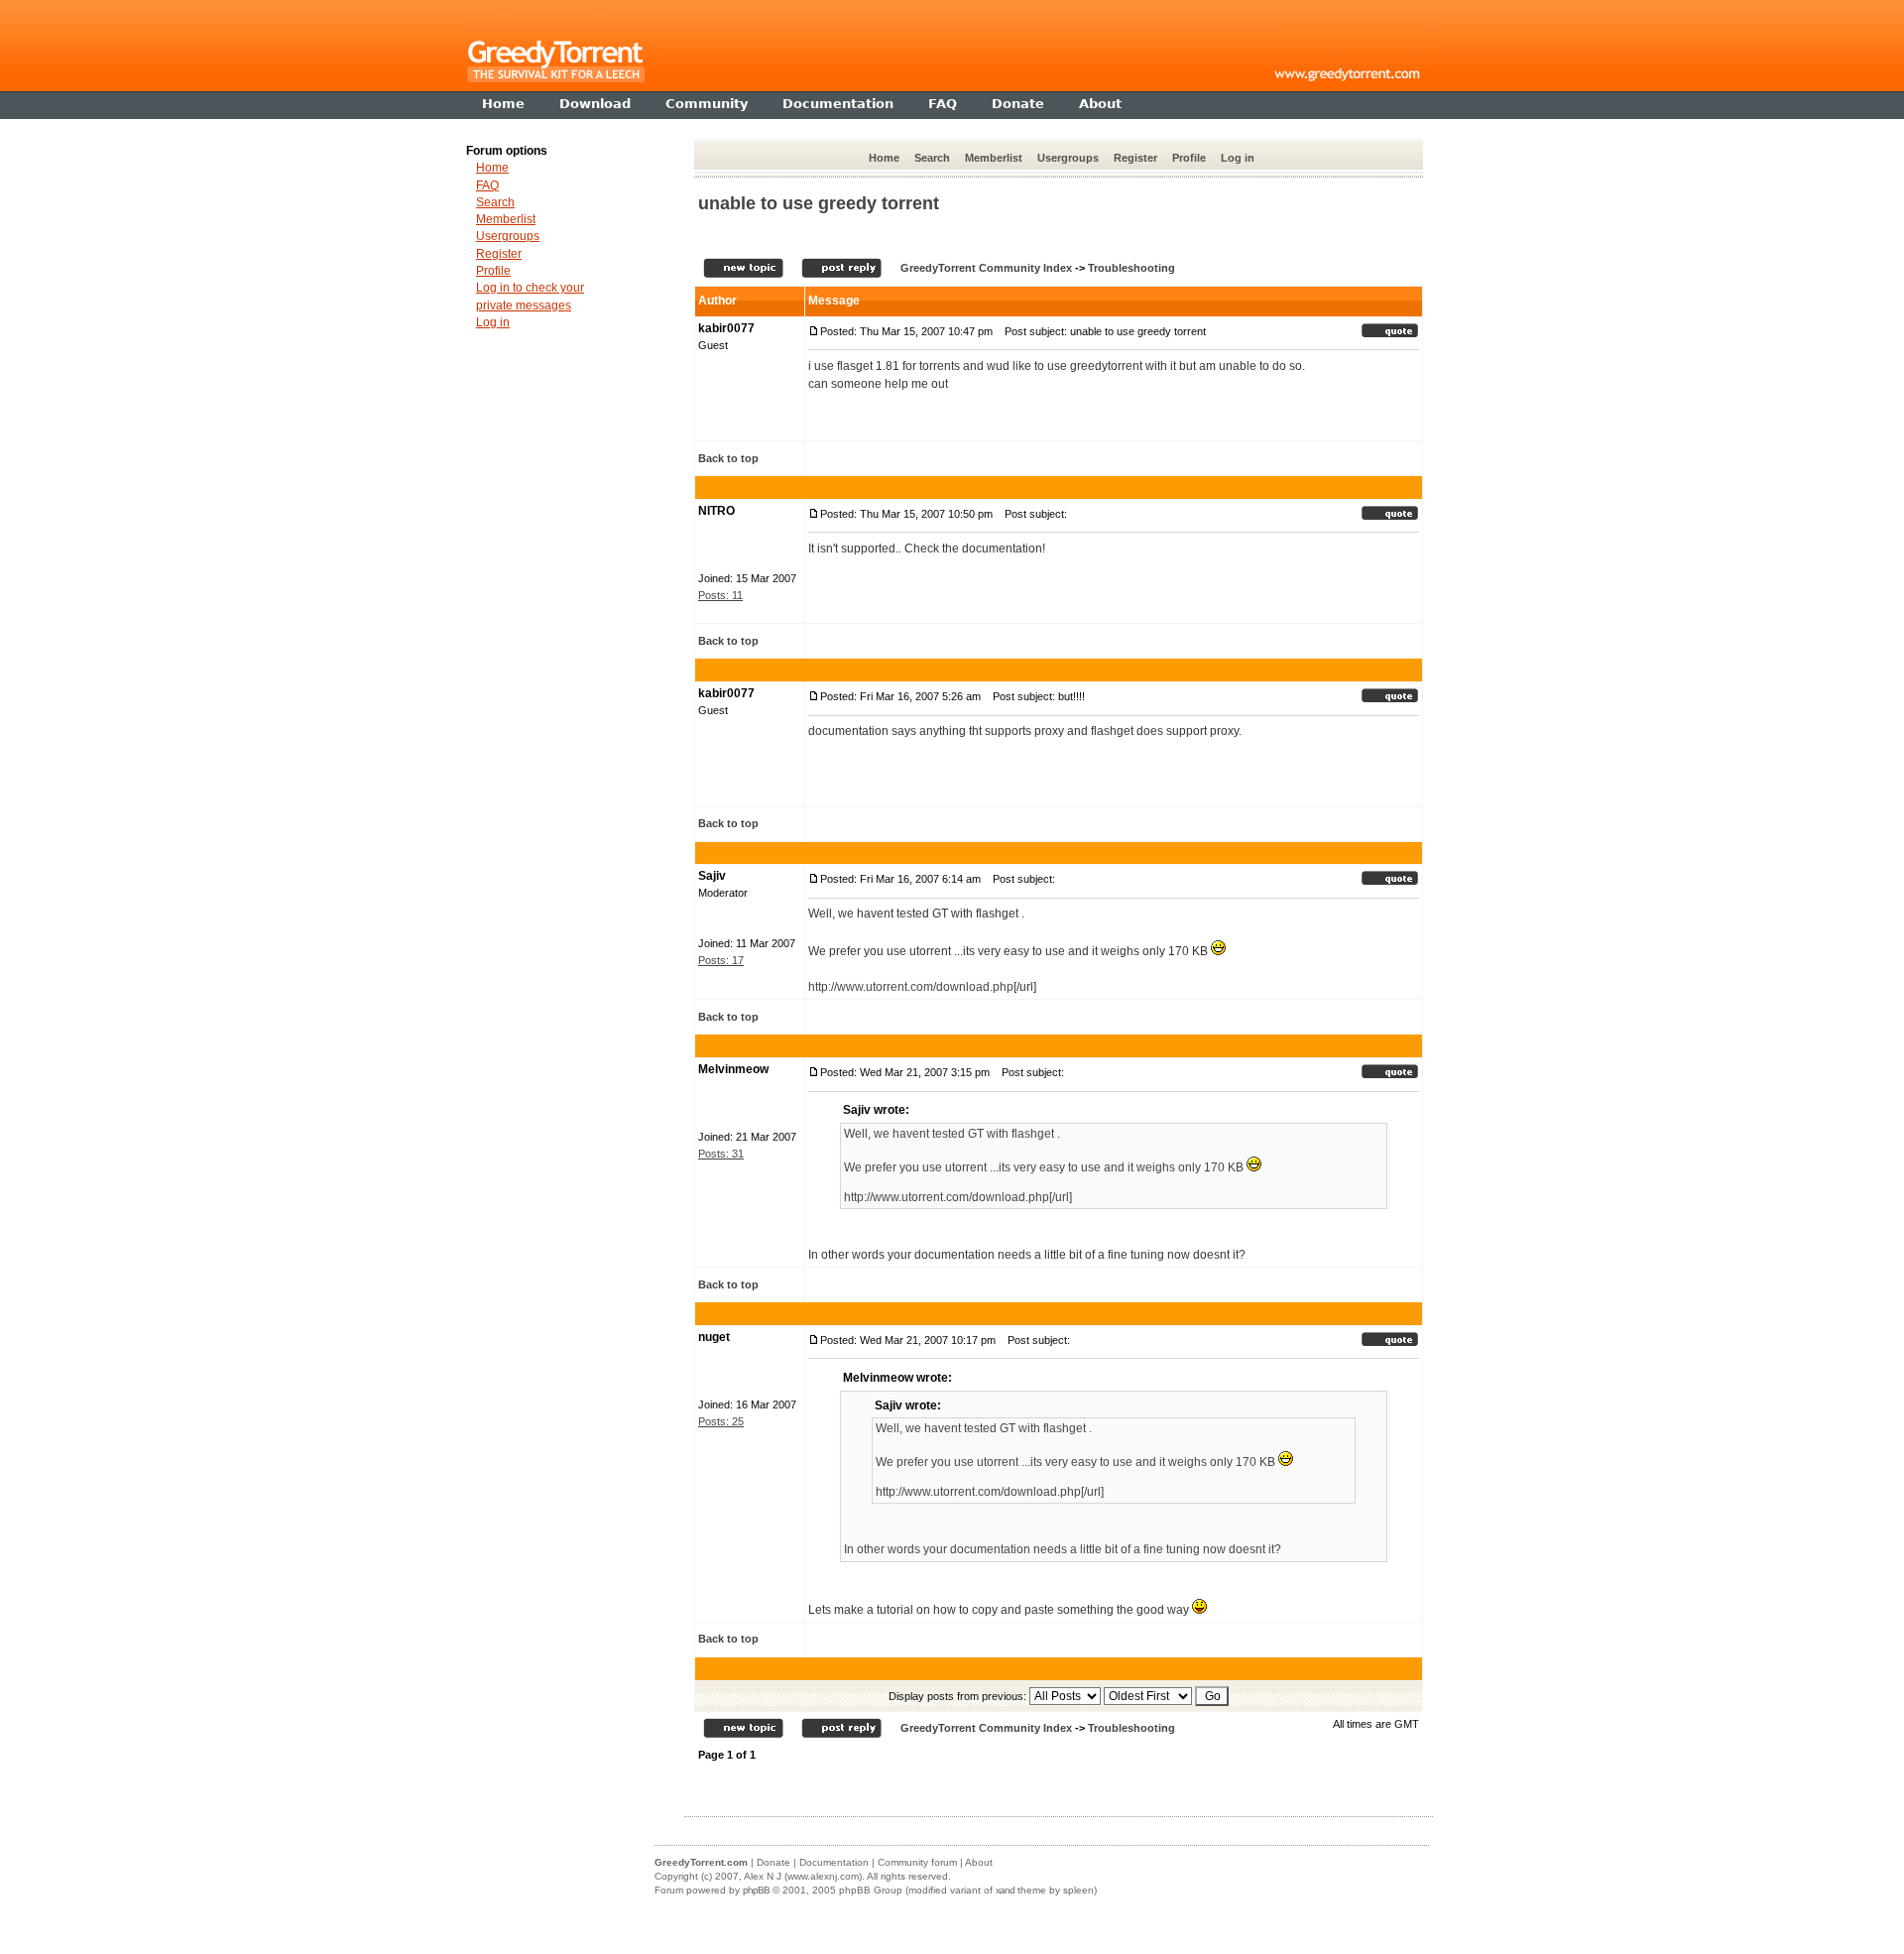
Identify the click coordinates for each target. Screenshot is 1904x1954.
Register (1135, 158)
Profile (1189, 158)
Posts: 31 (721, 1154)
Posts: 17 (721, 960)
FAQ (487, 185)
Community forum (917, 1862)
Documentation (834, 1862)
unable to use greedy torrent (819, 203)
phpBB (756, 1890)
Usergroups (1068, 158)
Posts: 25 (721, 1421)
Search (932, 158)
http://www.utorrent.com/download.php (911, 987)
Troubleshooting (1131, 268)
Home (884, 158)
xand (1005, 1890)
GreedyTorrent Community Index (986, 268)
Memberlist (994, 158)
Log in (1238, 158)
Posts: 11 (720, 595)
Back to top (728, 458)
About (979, 1862)
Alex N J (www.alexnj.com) (803, 1876)
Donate (773, 1862)
